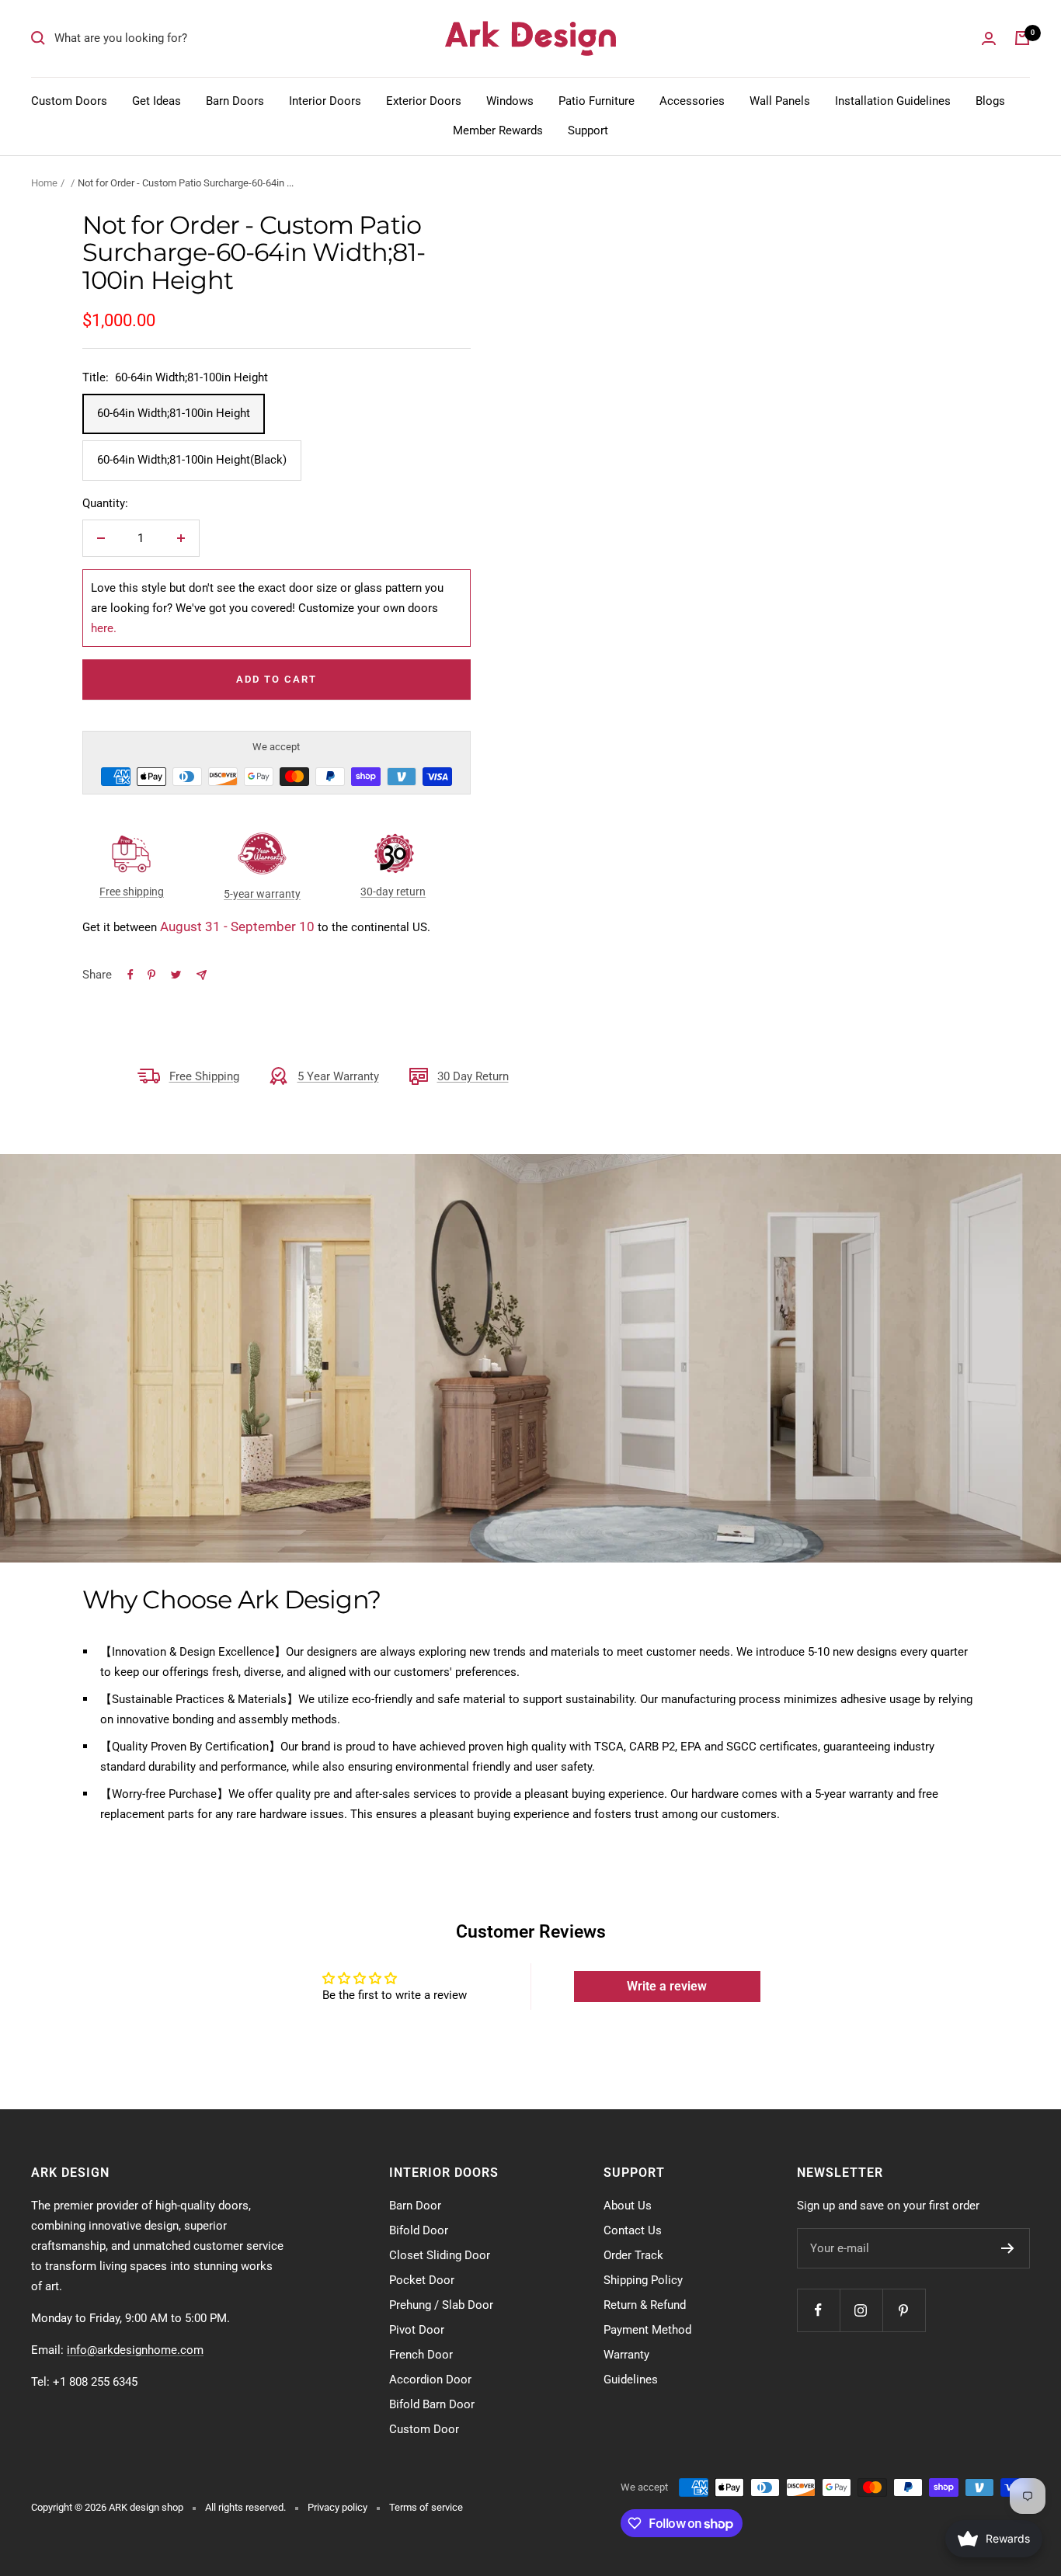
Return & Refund (645, 2305)
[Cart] (1022, 38)
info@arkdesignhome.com (135, 2350)
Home (44, 183)
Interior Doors (325, 101)
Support (588, 130)
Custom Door (424, 2429)
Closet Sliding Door (440, 2255)
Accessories (692, 101)
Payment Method (647, 2330)
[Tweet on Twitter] (176, 975)
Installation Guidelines (893, 101)
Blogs (990, 101)
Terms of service (426, 2507)
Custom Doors (69, 101)
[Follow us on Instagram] (861, 2310)
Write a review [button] (667, 1986)
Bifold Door (419, 2230)
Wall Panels (780, 101)
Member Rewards (498, 130)
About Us (628, 2206)
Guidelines (631, 2380)
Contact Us (633, 2230)
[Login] (989, 38)
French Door (421, 2355)
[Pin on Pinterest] (151, 975)
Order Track (633, 2255)
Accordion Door (430, 2380)
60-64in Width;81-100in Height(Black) (192, 460)
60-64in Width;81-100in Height (174, 413)
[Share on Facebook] (130, 975)
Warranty (626, 2355)
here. (104, 628)
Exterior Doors (424, 101)
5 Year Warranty (338, 1076)
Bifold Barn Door (432, 2404)
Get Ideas (157, 101)
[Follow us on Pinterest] (904, 2310)
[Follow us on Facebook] (818, 2310)
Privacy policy (337, 2507)
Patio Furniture (597, 101)
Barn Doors (235, 101)
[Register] (1008, 2248)
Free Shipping (204, 1076)
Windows (510, 101)
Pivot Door (417, 2330)
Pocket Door (422, 2280)
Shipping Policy (643, 2280)
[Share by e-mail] (202, 975)
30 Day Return (473, 1076)
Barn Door (415, 2206)
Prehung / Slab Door (441, 2305)
